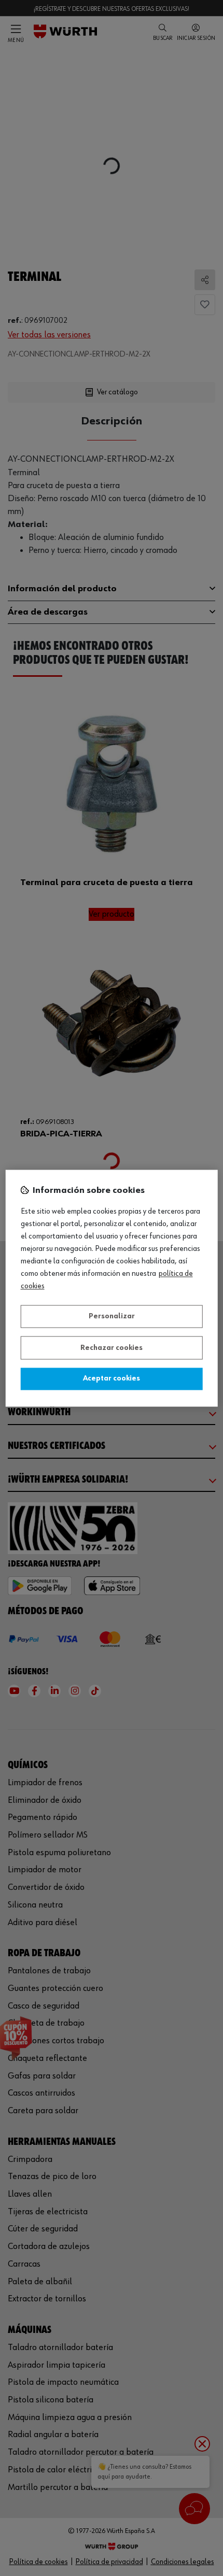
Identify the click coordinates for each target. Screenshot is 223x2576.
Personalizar (112, 1317)
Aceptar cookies (112, 1379)
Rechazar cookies (112, 1348)
